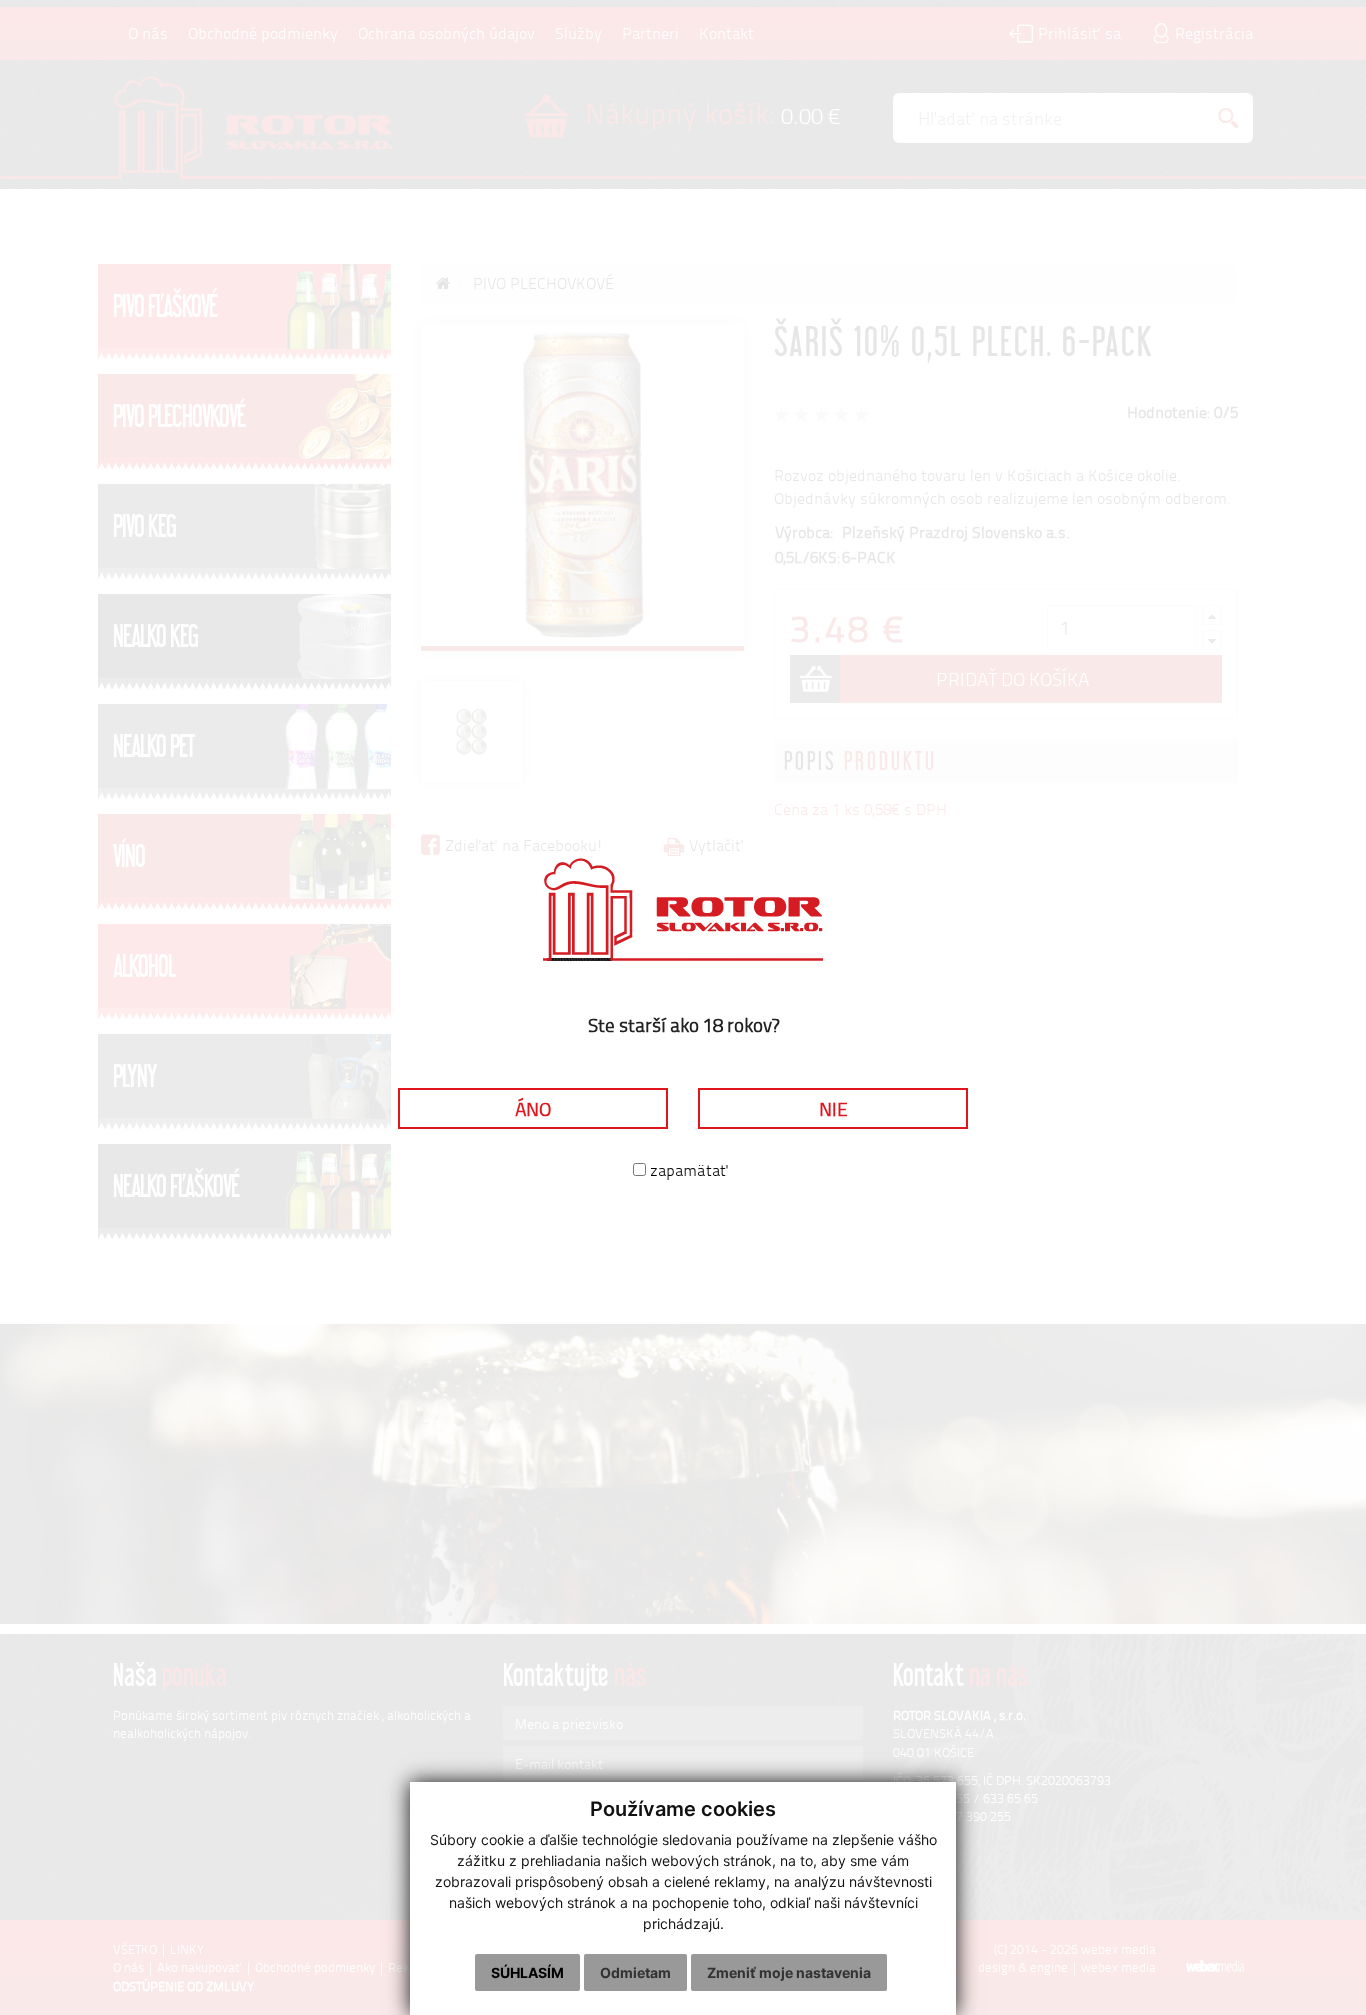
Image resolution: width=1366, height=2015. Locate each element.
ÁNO (533, 1108)
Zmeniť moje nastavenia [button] (789, 1972)
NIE (833, 1108)
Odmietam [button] (635, 1972)
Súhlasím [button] (527, 1972)
